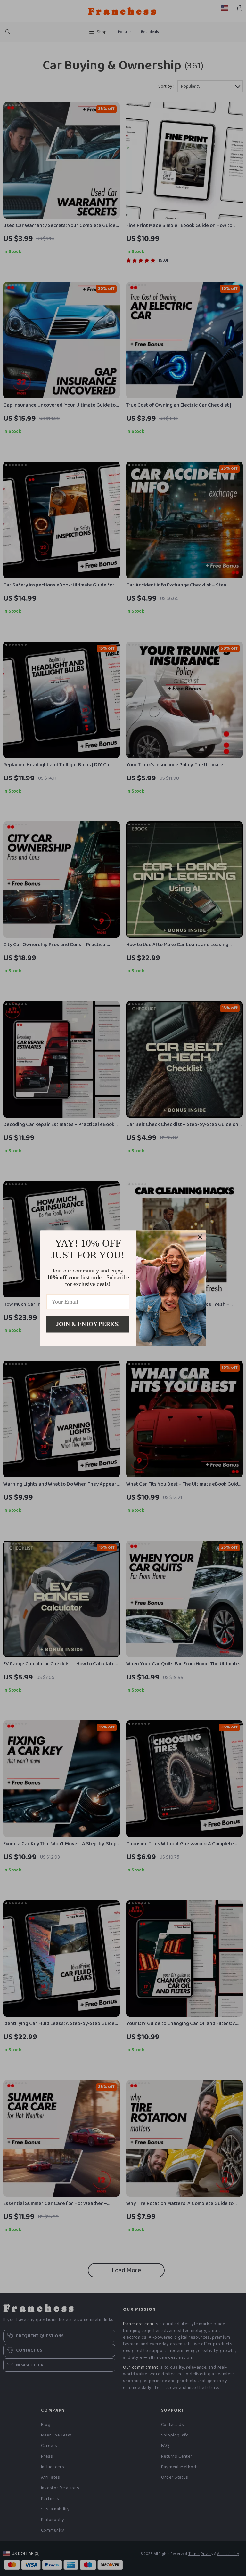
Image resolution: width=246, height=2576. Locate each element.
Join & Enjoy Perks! (88, 1324)
